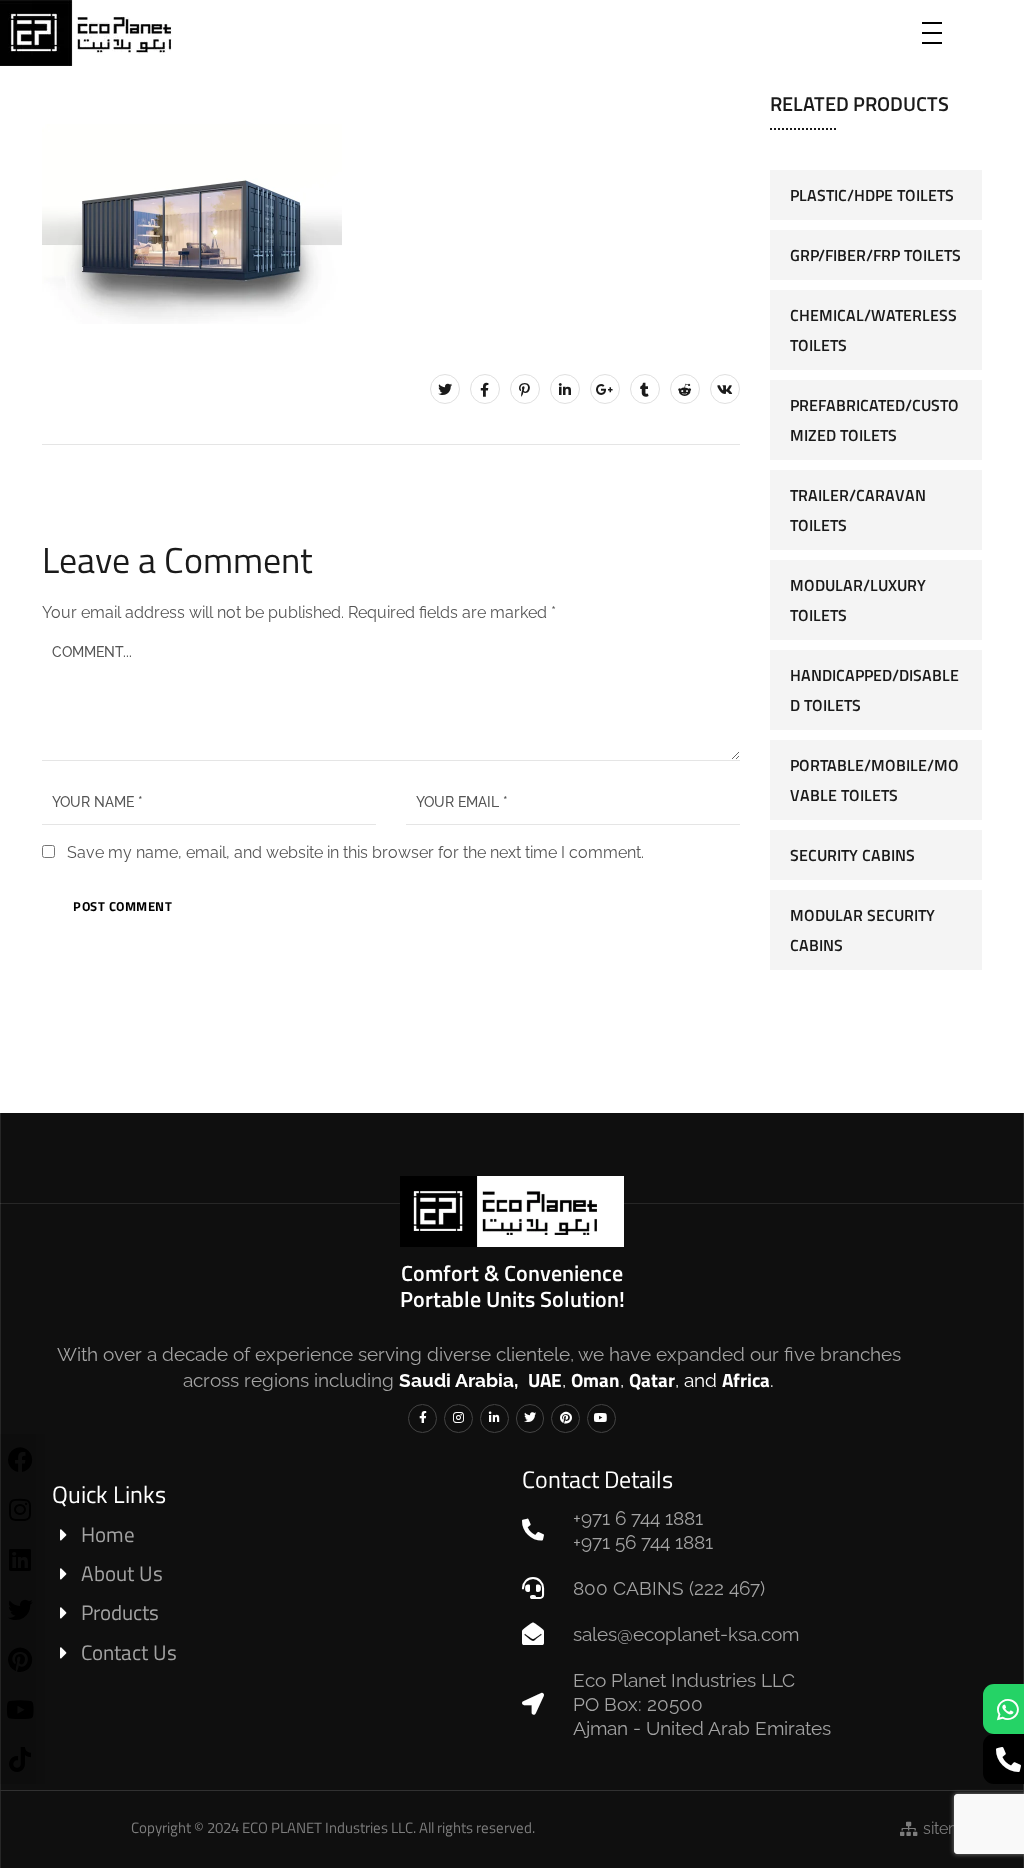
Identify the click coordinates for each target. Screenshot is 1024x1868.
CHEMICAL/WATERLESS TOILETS (873, 330)
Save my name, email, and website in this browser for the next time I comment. (355, 852)
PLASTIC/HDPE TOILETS (872, 195)
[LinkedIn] (565, 389)
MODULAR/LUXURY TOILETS (858, 600)
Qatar (652, 1379)
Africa (746, 1379)
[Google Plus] (605, 389)
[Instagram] (458, 1418)
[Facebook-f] (422, 1418)
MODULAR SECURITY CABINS (862, 930)
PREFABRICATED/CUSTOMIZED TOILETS (874, 420)
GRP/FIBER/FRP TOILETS (875, 255)
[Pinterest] (525, 389)
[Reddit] (685, 389)
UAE (545, 1379)
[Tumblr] (645, 389)
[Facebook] (485, 389)
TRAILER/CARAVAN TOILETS (858, 510)
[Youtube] (601, 1418)
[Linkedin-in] (494, 1418)
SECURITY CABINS (852, 855)
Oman (595, 1379)
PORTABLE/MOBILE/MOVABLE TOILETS (874, 780)
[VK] (725, 389)
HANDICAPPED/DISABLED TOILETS (874, 690)
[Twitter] (445, 389)
